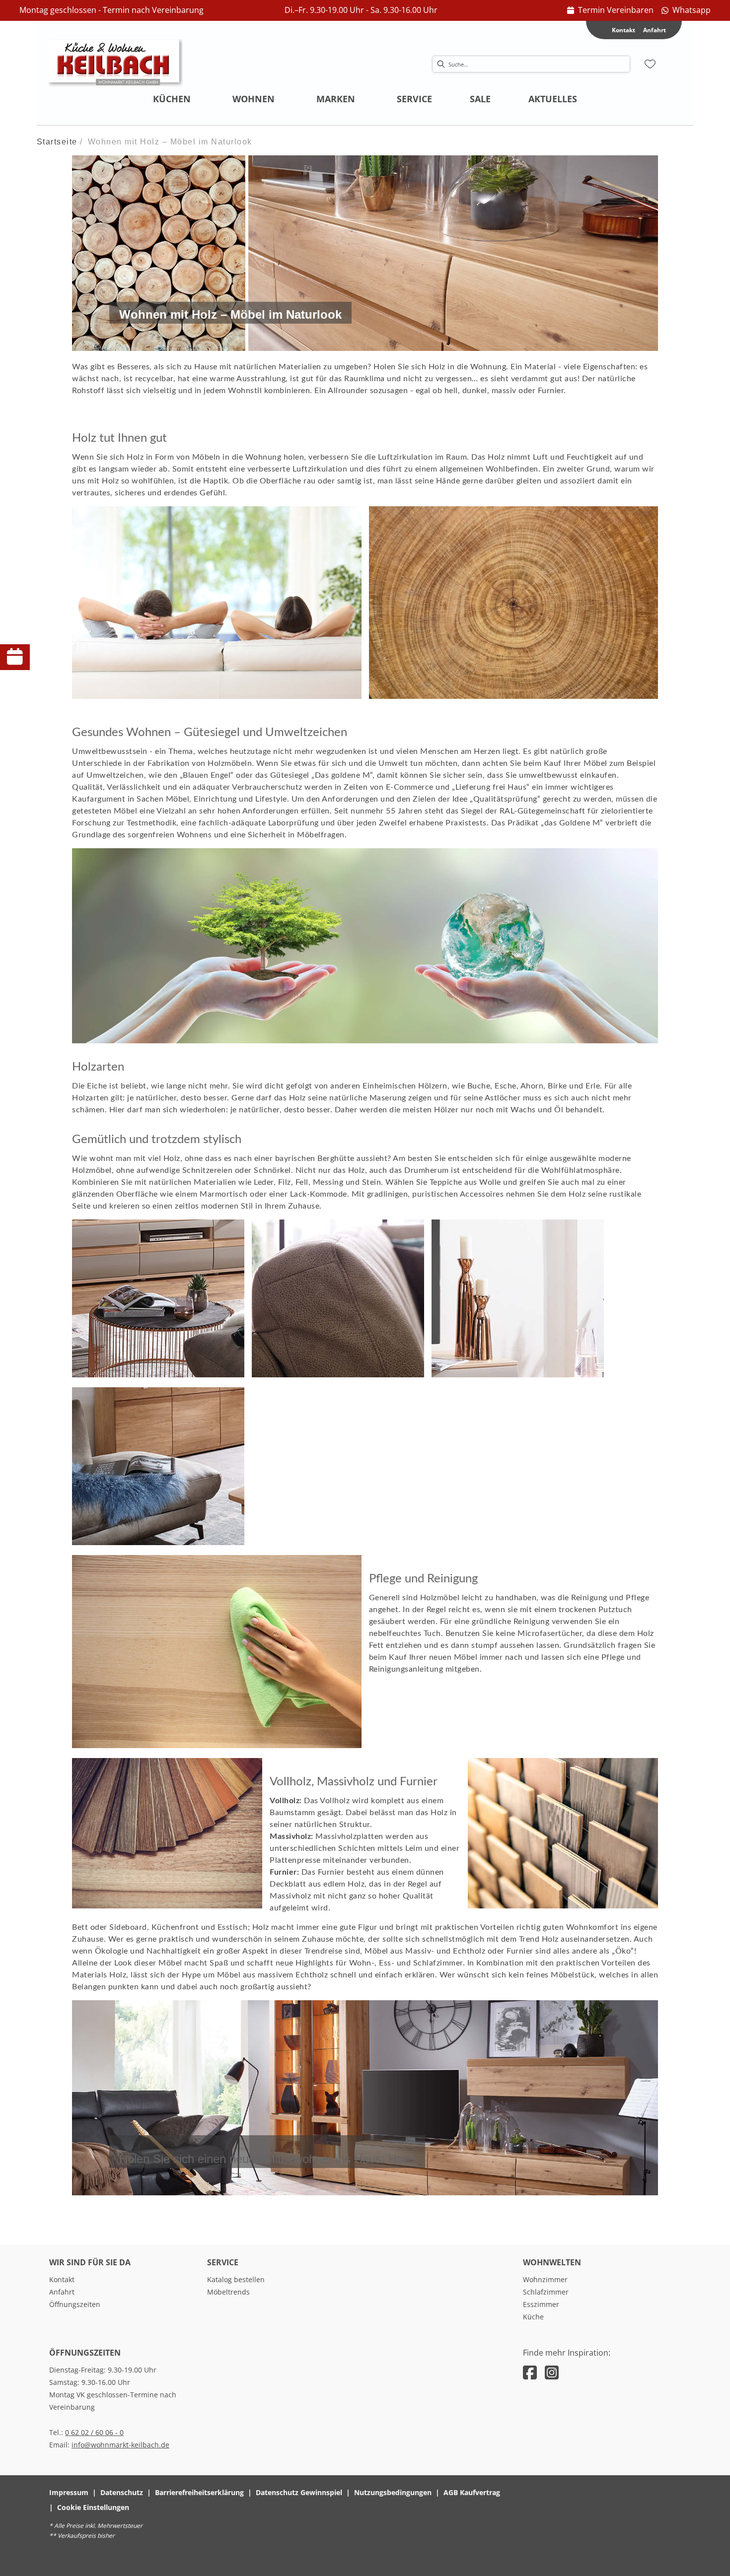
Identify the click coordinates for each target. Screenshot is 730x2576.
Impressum (69, 2492)
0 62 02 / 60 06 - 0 (94, 2432)
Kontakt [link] (62, 2279)
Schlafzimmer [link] (546, 2292)
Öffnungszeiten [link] (75, 2304)
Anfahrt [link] (655, 30)
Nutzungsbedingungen (393, 2492)
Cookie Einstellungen (93, 2507)
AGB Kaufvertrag (472, 2492)
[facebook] (530, 2372)
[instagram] (552, 2372)
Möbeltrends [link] (228, 2292)
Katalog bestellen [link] (236, 2279)
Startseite (57, 142)
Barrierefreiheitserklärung (199, 2492)
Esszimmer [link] (541, 2304)
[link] (610, 10)
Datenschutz (122, 2492)
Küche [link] (533, 2317)
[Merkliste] (650, 64)
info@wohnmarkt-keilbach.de (120, 2445)
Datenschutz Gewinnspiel (299, 2492)
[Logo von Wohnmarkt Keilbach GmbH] (116, 64)
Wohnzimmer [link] (545, 2279)
